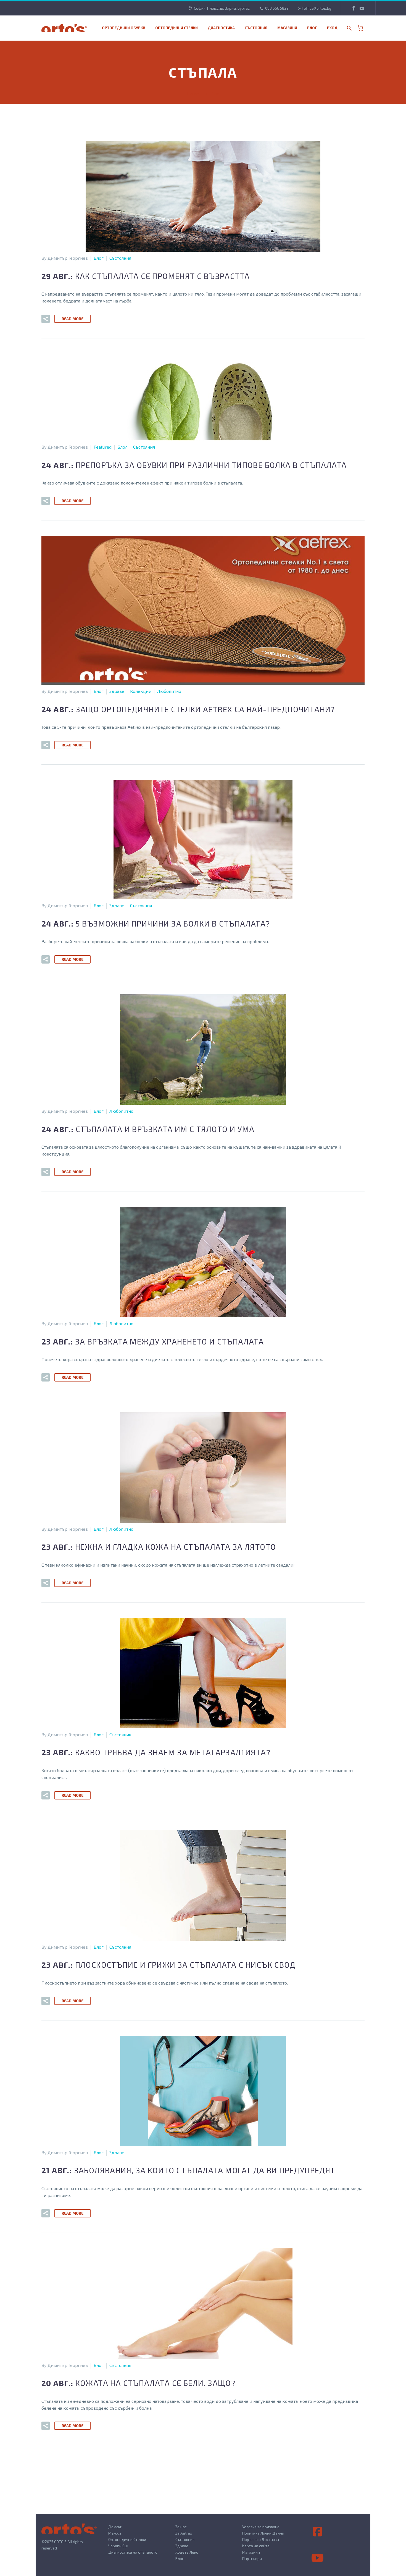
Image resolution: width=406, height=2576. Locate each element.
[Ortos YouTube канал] (318, 2558)
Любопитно (169, 691)
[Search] (349, 28)
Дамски (115, 2527)
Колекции (141, 691)
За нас (181, 2527)
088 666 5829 (277, 8)
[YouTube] (362, 8)
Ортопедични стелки (176, 28)
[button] (46, 319)
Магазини (251, 2552)
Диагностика (221, 28)
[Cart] (362, 28)
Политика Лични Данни (263, 2533)
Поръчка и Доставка (261, 2539)
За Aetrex (184, 2533)
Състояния (256, 28)
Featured (103, 447)
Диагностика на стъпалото (133, 2552)
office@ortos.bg (318, 8)
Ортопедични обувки (124, 28)
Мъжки (115, 2533)
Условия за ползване (261, 2527)
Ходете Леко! (187, 2552)
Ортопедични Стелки (127, 2539)
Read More (72, 319)
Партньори (252, 2558)
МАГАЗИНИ (287, 28)
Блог (312, 28)
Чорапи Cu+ (118, 2546)
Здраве (117, 691)
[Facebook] (354, 8)
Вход (332, 28)
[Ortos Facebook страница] (318, 2532)
